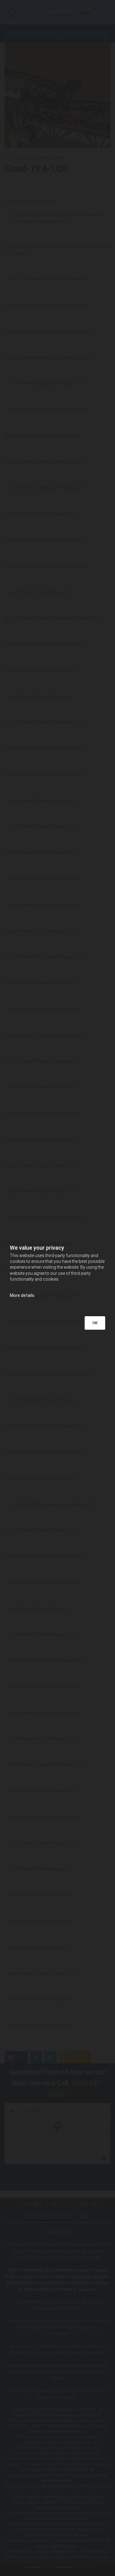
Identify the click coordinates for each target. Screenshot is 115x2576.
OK (95, 1323)
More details (22, 1295)
